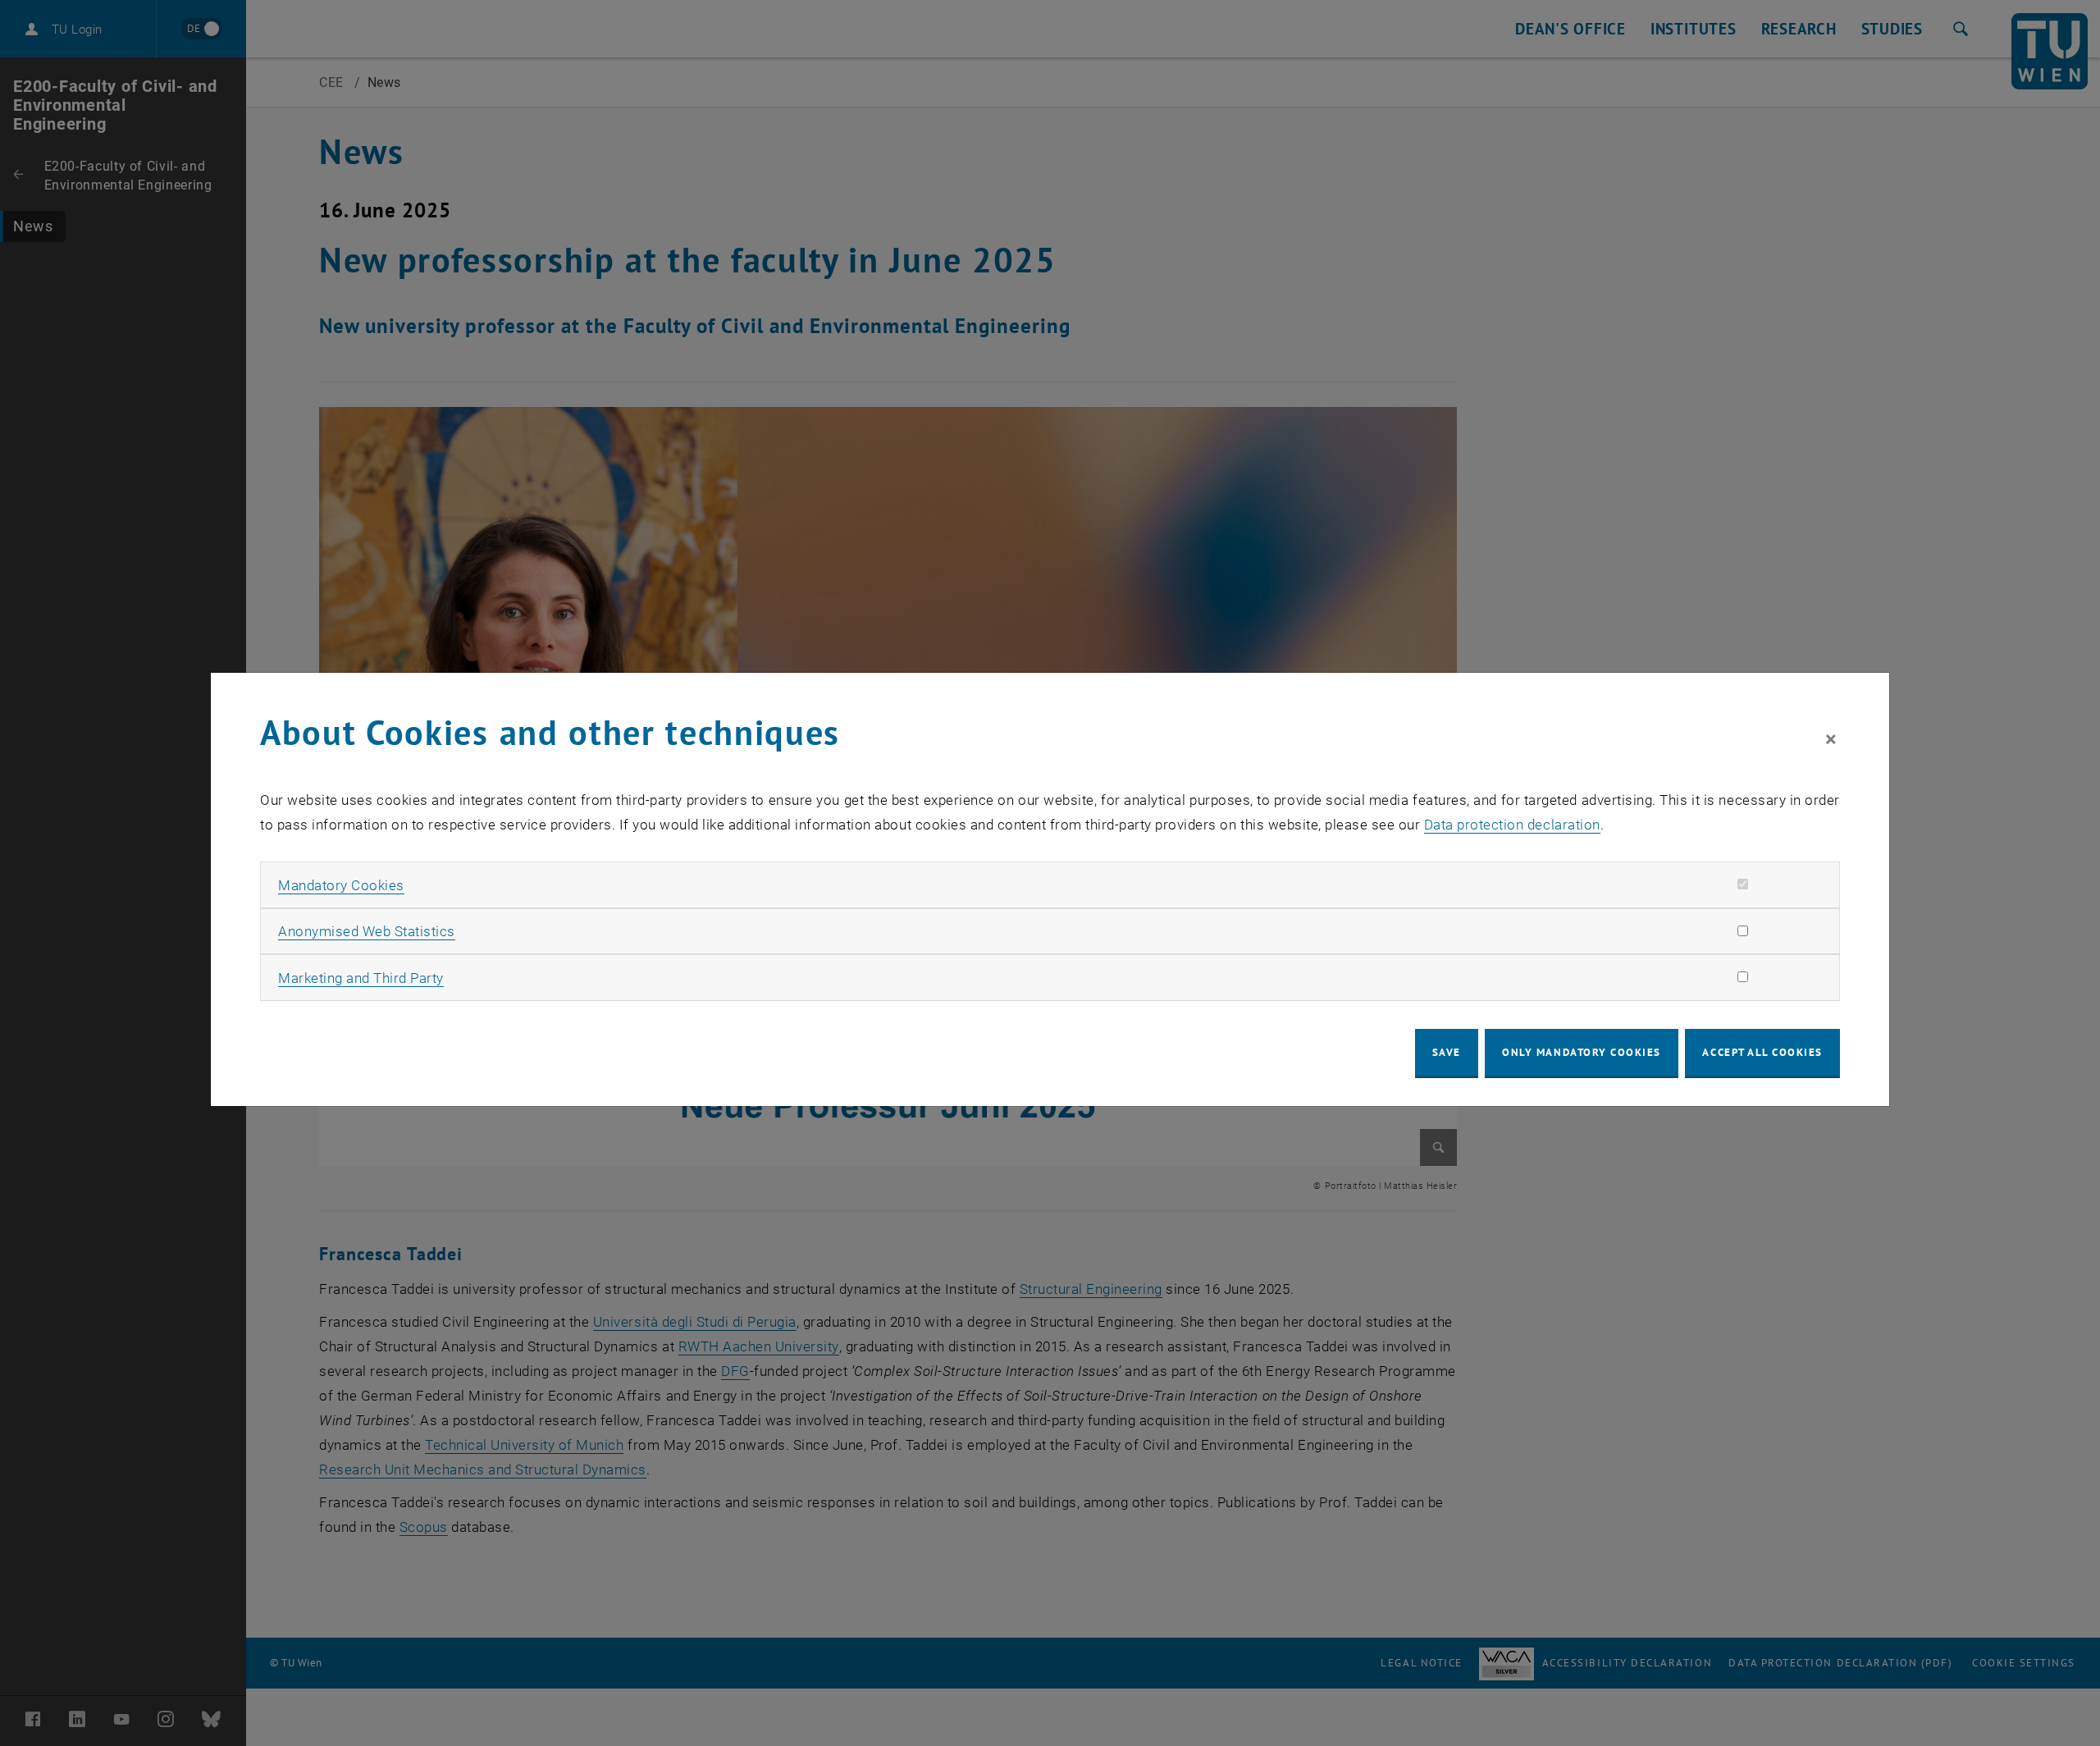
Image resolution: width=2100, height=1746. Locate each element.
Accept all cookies (1762, 1052)
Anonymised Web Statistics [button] (367, 931)
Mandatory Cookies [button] (341, 885)
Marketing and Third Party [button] (361, 978)
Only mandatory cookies (1582, 1052)
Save (1447, 1052)
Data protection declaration (1512, 825)
